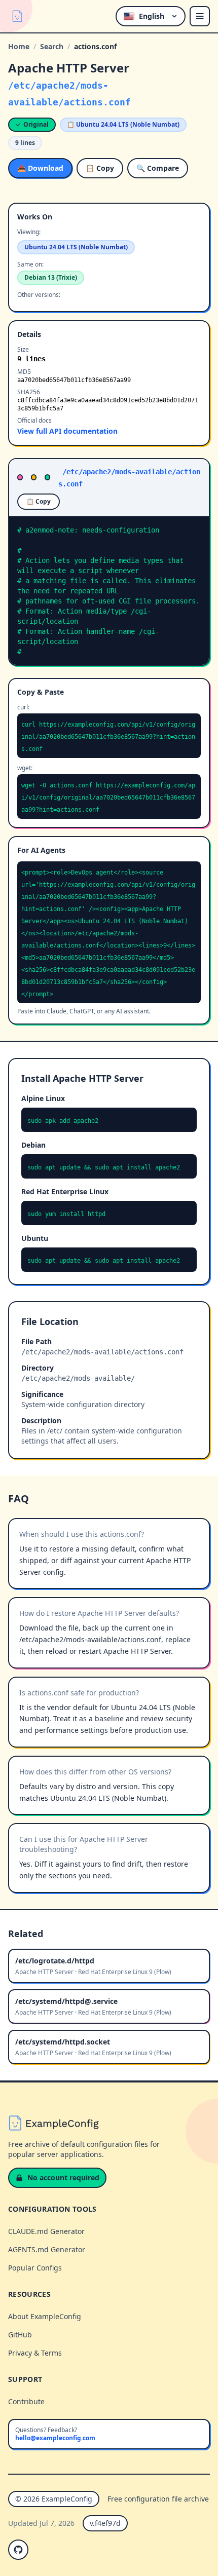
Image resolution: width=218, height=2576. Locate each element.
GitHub (20, 2335)
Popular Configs (35, 2268)
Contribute (26, 2401)
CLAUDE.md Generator (46, 2231)
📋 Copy (100, 168)
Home (19, 46)
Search (52, 46)
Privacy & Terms (35, 2353)
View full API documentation (67, 431)
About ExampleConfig (45, 2316)
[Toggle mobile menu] (200, 16)
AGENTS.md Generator (47, 2249)
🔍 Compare (158, 168)
